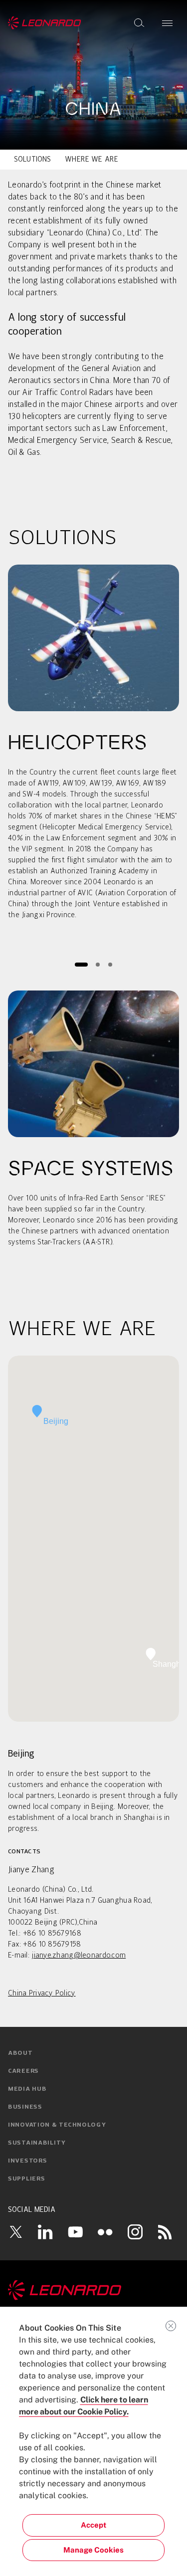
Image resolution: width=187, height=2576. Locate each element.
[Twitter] (15, 2232)
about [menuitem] (20, 2053)
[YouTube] (75, 2232)
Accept (93, 2525)
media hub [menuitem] (27, 2089)
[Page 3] (110, 964)
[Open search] (139, 23)
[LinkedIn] (45, 2232)
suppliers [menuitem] (26, 2179)
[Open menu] (167, 23)
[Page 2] (98, 964)
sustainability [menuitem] (37, 2143)
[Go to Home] (93, 2290)
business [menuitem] (25, 2107)
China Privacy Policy (42, 1993)
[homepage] (45, 23)
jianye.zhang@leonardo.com (79, 1956)
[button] (37, 1411)
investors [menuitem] (27, 2161)
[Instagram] (135, 2232)
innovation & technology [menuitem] (57, 2125)
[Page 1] (81, 964)
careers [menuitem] (23, 2071)
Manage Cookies (93, 2550)
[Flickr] (105, 2232)
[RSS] (165, 2232)
